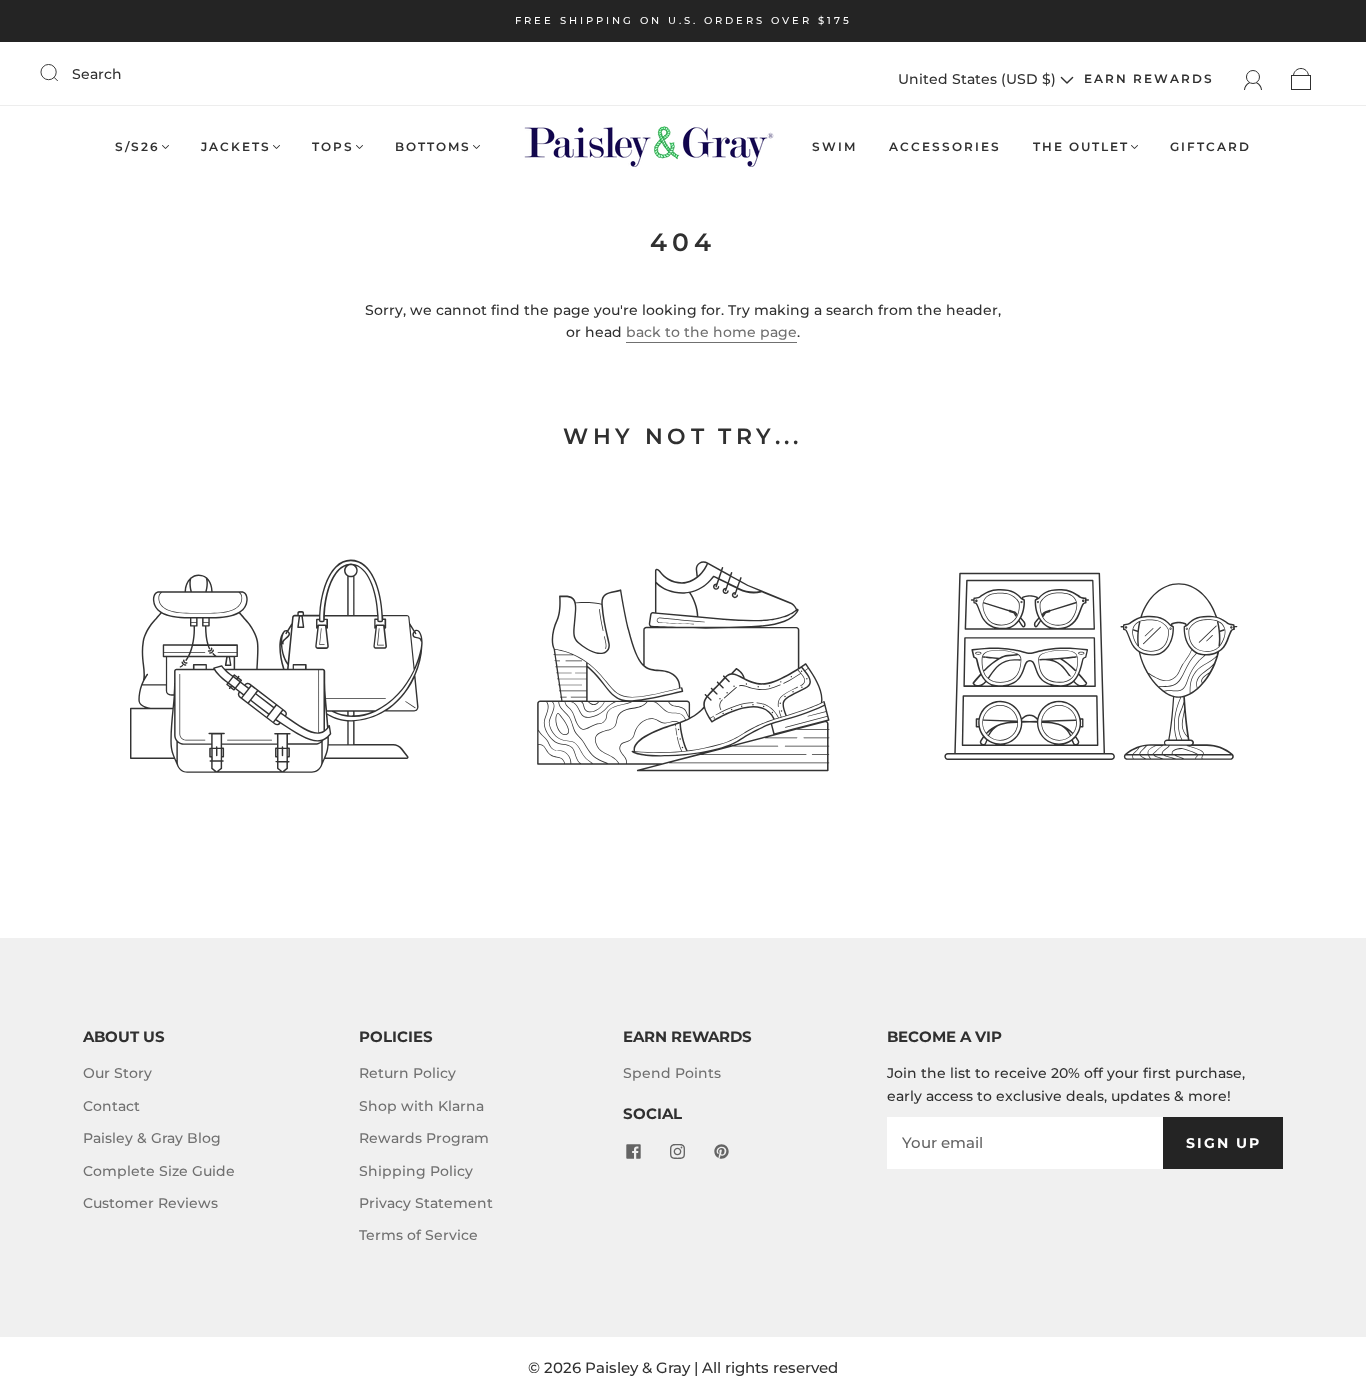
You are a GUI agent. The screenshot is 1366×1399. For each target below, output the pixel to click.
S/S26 (137, 146)
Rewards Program (424, 1138)
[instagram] (677, 1151)
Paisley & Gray (637, 1367)
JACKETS (236, 146)
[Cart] (1301, 79)
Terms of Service (418, 1235)
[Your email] (1025, 1143)
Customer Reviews (150, 1203)
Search (97, 74)
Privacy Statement (426, 1203)
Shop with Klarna (421, 1106)
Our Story (117, 1073)
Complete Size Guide (159, 1171)
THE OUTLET (1081, 146)
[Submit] (62, 73)
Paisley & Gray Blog (152, 1138)
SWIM (834, 146)
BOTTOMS (433, 146)
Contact (111, 1106)
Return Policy (407, 1073)
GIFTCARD (1210, 146)
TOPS (333, 146)
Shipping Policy (416, 1171)
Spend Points (672, 1073)
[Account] (1253, 79)
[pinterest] (721, 1151)
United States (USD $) (979, 79)
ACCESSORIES (945, 146)
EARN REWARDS (1149, 78)
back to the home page (711, 332)
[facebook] (633, 1151)
